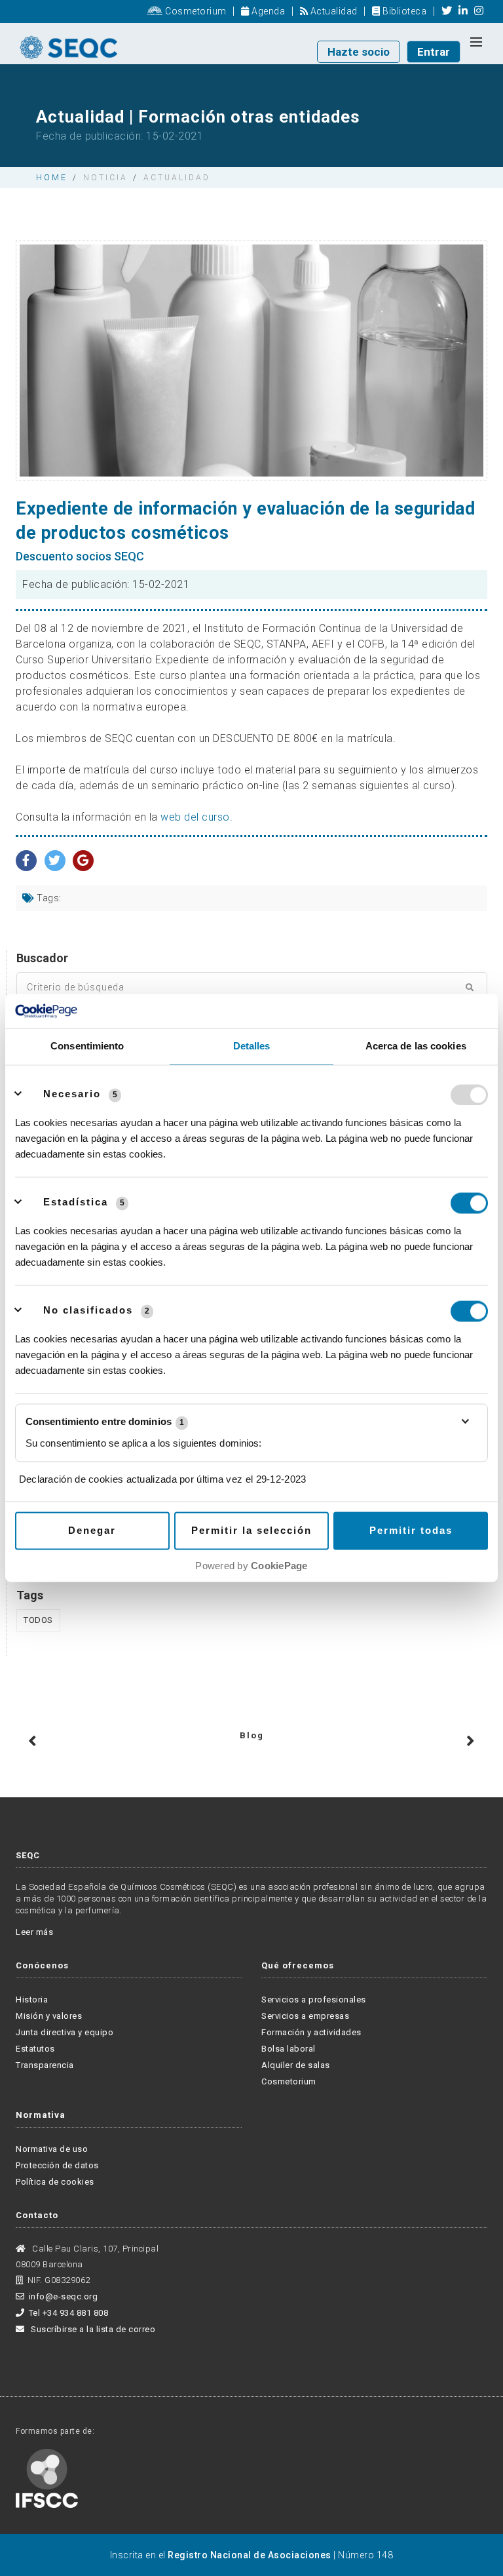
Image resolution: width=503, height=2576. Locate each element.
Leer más (34, 1932)
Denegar (92, 1531)
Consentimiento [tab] (87, 1046)
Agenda (267, 11)
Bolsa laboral (289, 2049)
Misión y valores (49, 2016)
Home (52, 178)
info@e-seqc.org (63, 2296)
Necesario (72, 1094)
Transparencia (45, 2065)
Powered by (251, 1566)
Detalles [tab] (252, 1046)
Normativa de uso (52, 2149)
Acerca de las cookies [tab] (416, 1046)
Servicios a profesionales (314, 2000)
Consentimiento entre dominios (105, 1422)
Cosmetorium (195, 11)
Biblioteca (403, 11)
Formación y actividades (311, 2032)
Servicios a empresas (305, 2016)
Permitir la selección (251, 1531)
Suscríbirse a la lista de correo (92, 2329)
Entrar (434, 52)
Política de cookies (55, 2182)
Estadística (76, 1202)
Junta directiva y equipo (65, 2032)
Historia (32, 2000)
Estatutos (35, 2049)
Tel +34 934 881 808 (68, 2313)
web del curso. (196, 817)
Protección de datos (57, 2165)
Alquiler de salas (296, 2065)
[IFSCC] (47, 2477)
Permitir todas (411, 1531)
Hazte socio (359, 52)
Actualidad (333, 11)
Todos (38, 1620)
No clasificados (88, 1311)
